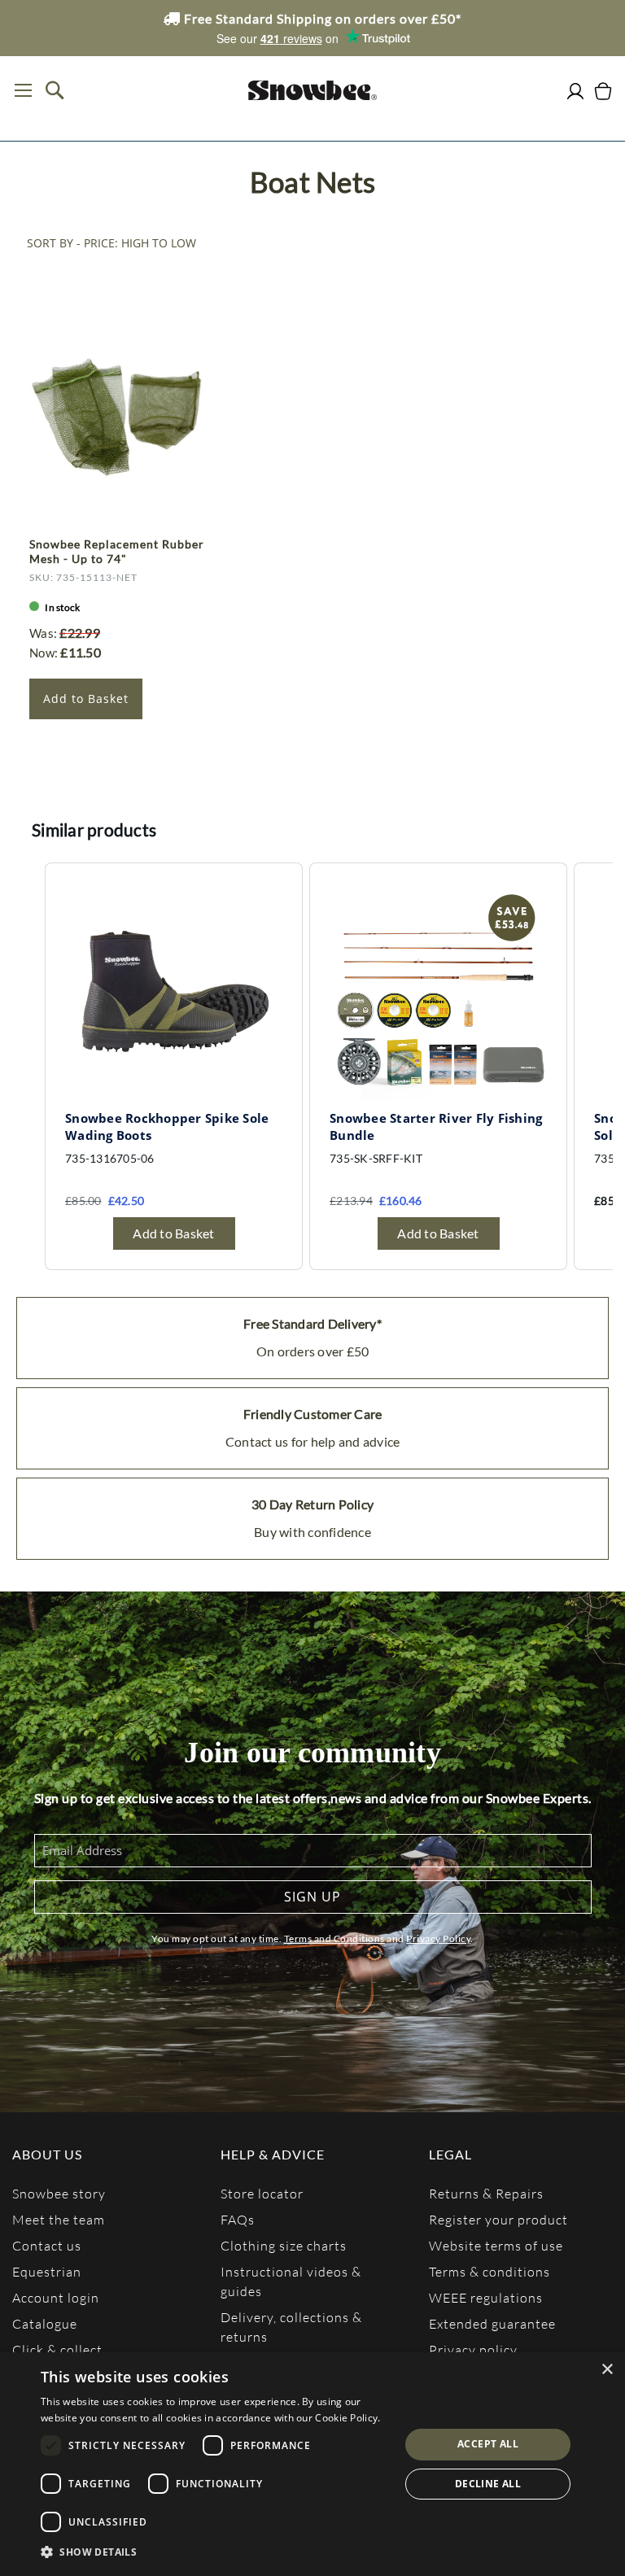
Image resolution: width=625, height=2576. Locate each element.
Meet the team (59, 2219)
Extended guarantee (492, 2323)
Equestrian (47, 2271)
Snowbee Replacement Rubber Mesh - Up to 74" (117, 551)
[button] (215, 2552)
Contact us (47, 2245)
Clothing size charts (284, 2245)
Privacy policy (473, 2349)
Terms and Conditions (334, 1939)
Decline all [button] (488, 2484)
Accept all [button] (488, 2444)
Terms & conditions (490, 2271)
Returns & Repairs (486, 2193)
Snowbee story (59, 2193)
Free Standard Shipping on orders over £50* (321, 18)
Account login (56, 2297)
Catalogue (45, 2323)
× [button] (607, 2370)
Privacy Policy (438, 1939)
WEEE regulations (486, 2297)
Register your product (498, 2219)
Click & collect (57, 2349)
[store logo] (312, 90)
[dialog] (312, 2464)
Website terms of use (496, 2245)
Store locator (262, 2193)
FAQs (238, 2219)
